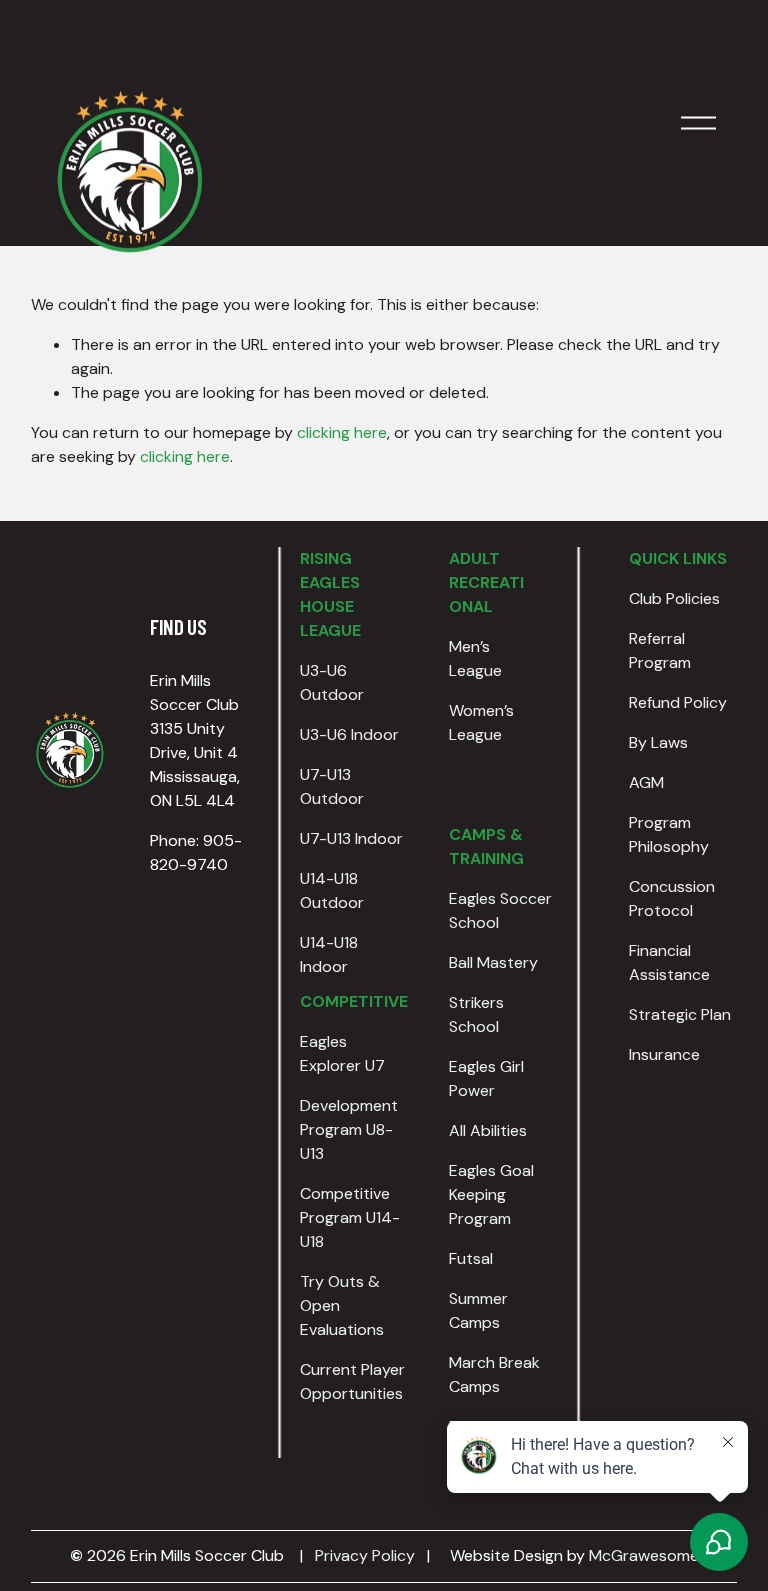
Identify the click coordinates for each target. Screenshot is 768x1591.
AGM (646, 782)
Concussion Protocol (672, 898)
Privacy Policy (365, 1555)
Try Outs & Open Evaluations (342, 1305)
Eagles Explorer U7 (342, 1053)
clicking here (342, 432)
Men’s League (475, 658)
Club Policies (674, 598)
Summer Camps (478, 1310)
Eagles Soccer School (500, 910)
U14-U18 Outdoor (332, 890)
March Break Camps (494, 1374)
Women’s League (481, 722)
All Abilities (488, 1130)
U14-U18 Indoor (329, 954)
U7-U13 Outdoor (332, 786)
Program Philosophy (669, 834)
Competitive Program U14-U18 (350, 1217)
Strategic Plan (680, 1014)
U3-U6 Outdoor (332, 682)
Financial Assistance (669, 962)
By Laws (658, 742)
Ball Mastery (493, 962)
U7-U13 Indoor (351, 838)
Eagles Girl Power (486, 1078)
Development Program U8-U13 (349, 1129)
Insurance (664, 1054)
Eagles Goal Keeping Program (491, 1194)
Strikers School (476, 1014)
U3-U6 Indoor (349, 734)
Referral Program (660, 650)
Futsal (471, 1258)
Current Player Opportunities (352, 1381)
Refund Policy (678, 702)
